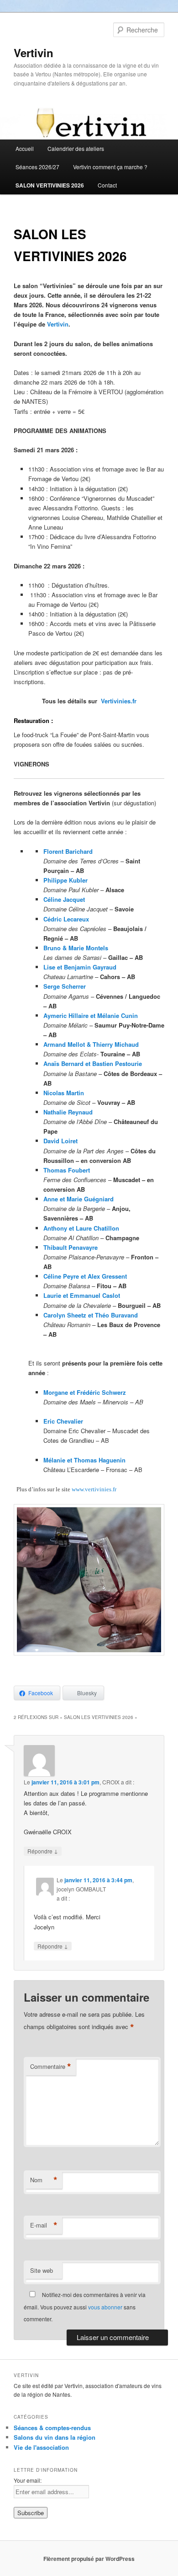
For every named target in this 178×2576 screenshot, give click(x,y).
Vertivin (34, 53)
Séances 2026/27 (37, 167)
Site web (42, 2270)
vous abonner (105, 2307)
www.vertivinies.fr (94, 1489)
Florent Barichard (68, 851)
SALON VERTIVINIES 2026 (50, 185)
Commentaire (51, 2067)
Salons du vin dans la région (55, 2437)
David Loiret (60, 1141)
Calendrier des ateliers (76, 148)
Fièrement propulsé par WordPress (89, 2559)
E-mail (44, 2225)
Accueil (25, 148)
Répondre (43, 1851)
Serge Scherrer (65, 986)
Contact (107, 185)
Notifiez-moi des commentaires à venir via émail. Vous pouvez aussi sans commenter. (85, 2307)
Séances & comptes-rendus (52, 2428)
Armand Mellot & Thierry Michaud (91, 1044)
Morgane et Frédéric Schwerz (85, 1392)
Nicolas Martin (64, 1093)
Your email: (28, 2480)
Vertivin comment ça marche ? (110, 167)
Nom (44, 2180)
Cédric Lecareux (66, 919)
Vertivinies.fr (119, 701)
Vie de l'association (41, 2447)
